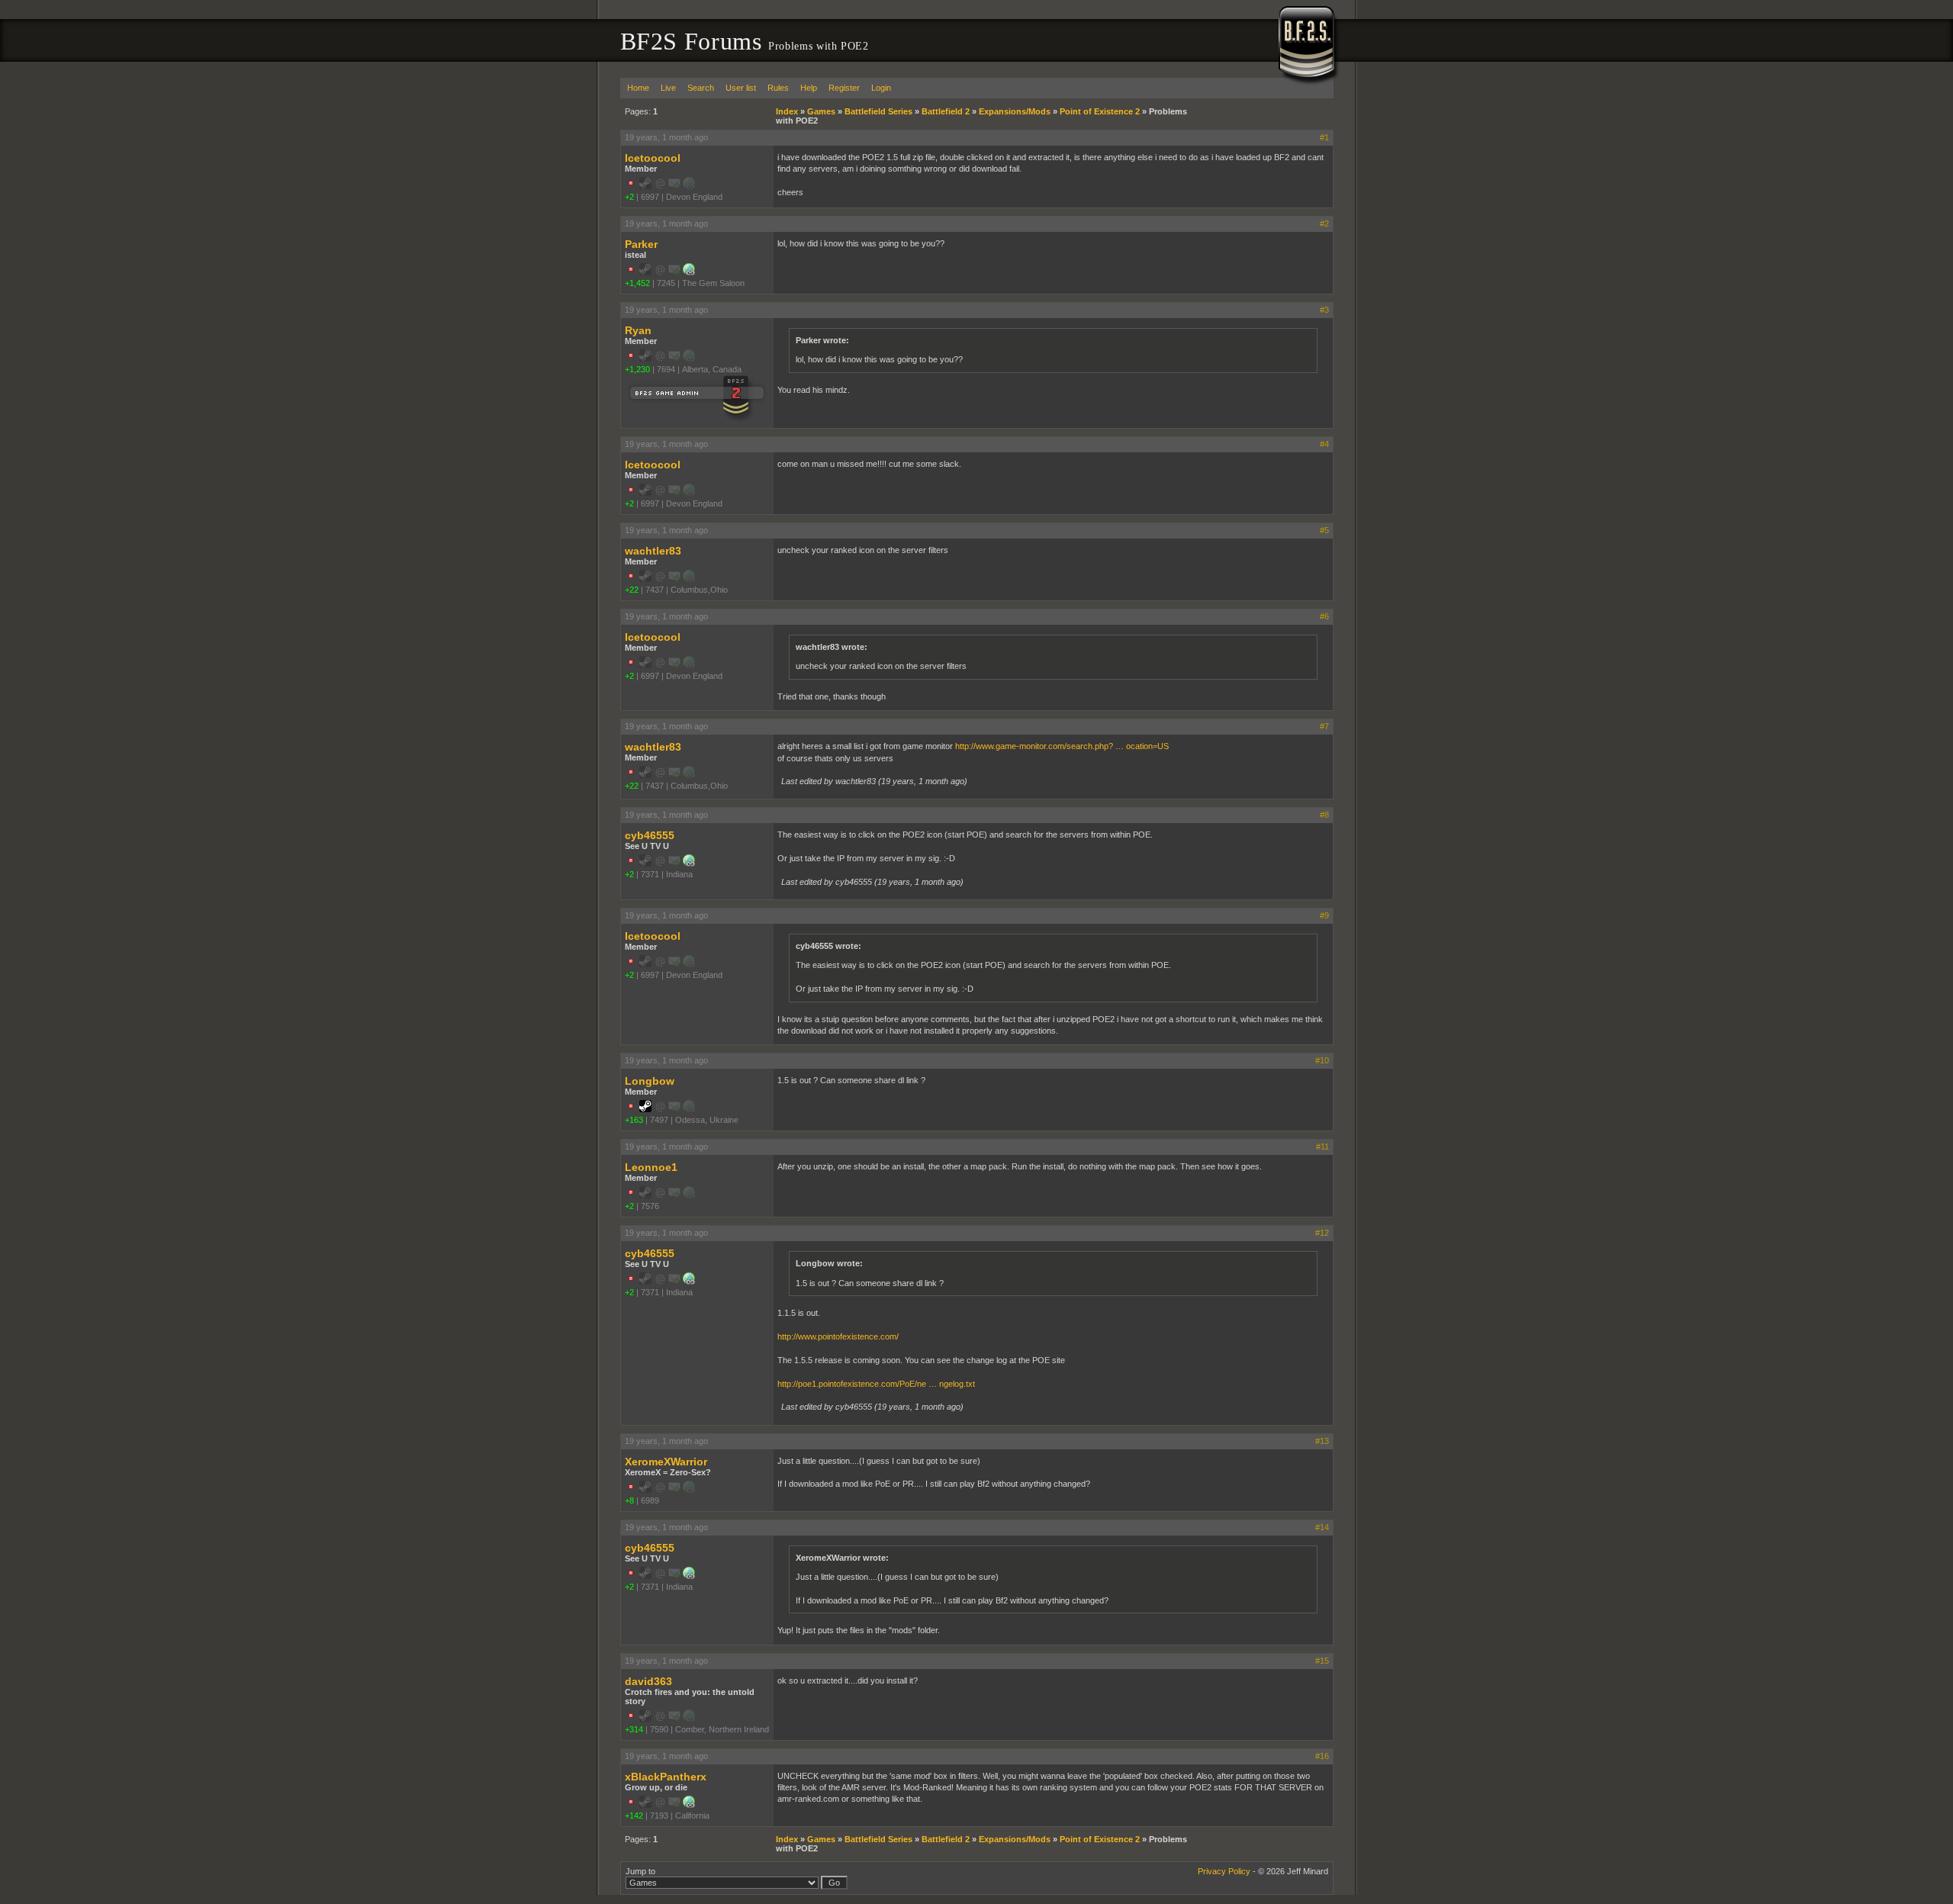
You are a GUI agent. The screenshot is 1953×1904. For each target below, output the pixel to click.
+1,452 (637, 283)
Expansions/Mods (1015, 111)
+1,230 (637, 369)
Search (701, 88)
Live (668, 88)
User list (741, 88)
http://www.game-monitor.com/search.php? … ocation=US (1062, 746)
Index (787, 111)
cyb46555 (650, 835)
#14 (1322, 1527)
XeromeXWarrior (666, 1462)
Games (821, 111)
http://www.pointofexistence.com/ (838, 1336)
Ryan (638, 330)
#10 (1322, 1060)
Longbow (650, 1081)
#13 (1322, 1441)
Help (809, 88)
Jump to (640, 1871)
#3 (1324, 310)
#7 (1324, 726)
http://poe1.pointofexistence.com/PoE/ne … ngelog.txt (876, 1384)
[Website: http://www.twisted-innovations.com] (689, 272)
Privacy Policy (1224, 1871)
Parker (641, 244)
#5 (1324, 530)
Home (638, 88)
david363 (648, 1681)
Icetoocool (653, 158)
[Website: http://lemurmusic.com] (689, 1805)
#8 (1324, 815)
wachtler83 (653, 551)
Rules (778, 88)
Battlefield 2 (946, 111)
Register (844, 88)
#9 (1324, 915)
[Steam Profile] (645, 1109)
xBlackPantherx (666, 1777)
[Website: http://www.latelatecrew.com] (689, 864)
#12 (1322, 1233)
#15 (1322, 1661)
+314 (634, 1729)
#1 (1324, 137)
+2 (629, 197)
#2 (1324, 224)
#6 (1324, 616)
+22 (632, 590)
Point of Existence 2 (1100, 111)
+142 (634, 1816)
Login (881, 88)
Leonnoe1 (651, 1167)
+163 (634, 1120)
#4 (1324, 444)
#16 (1322, 1756)
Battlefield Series (878, 111)
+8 (629, 1500)
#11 (1322, 1147)
